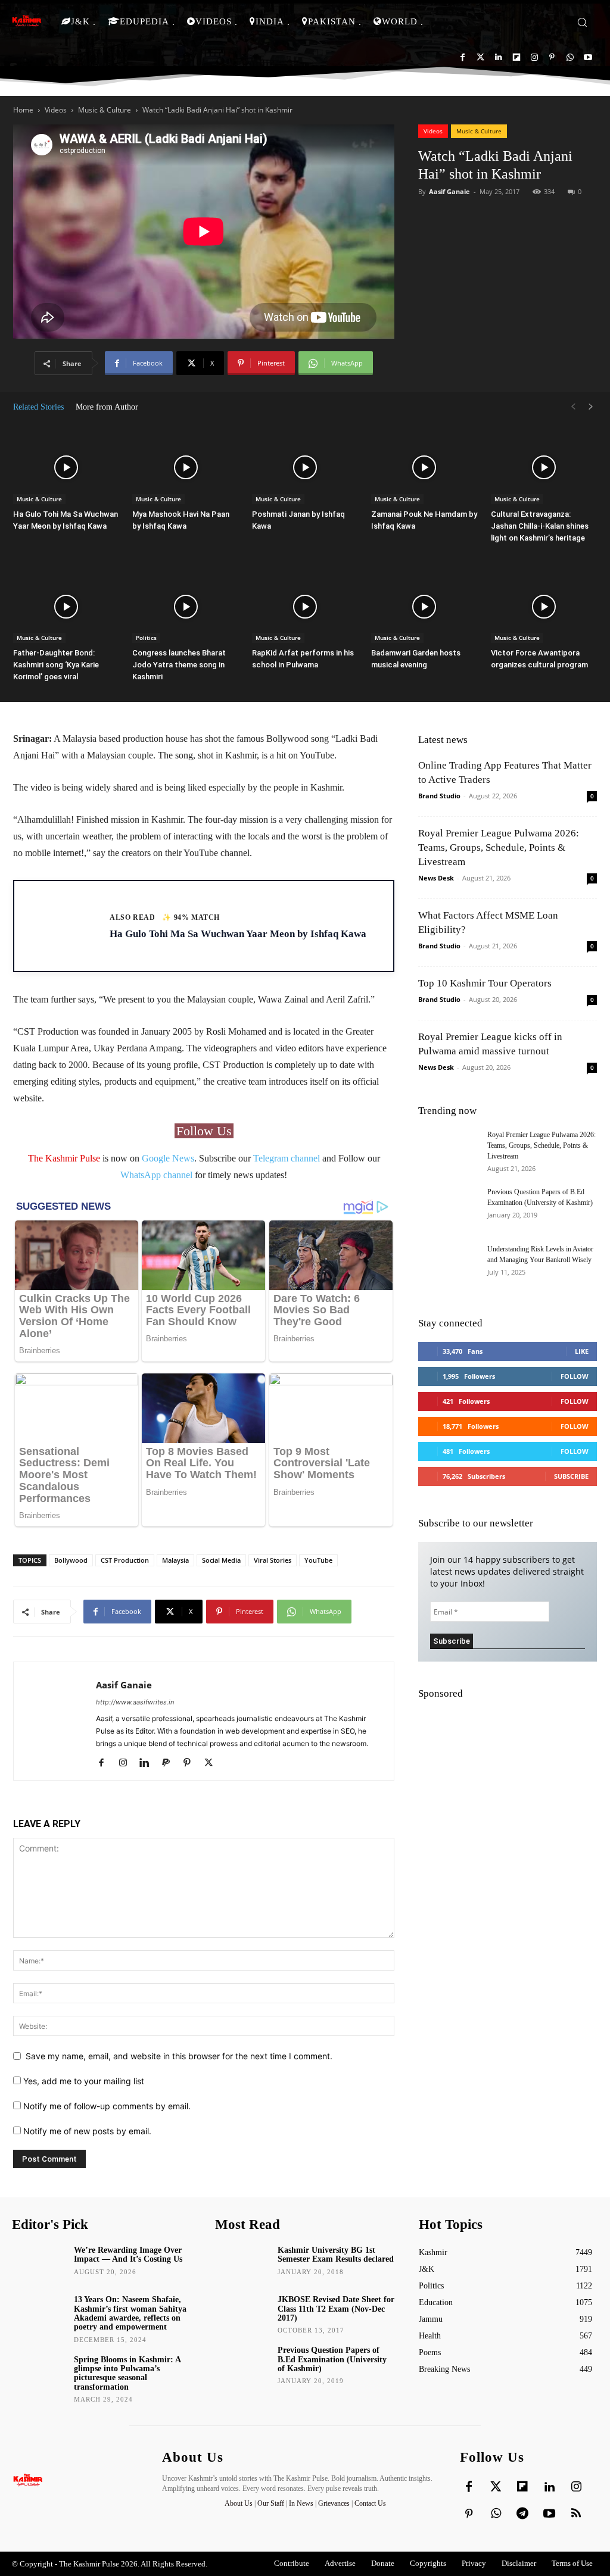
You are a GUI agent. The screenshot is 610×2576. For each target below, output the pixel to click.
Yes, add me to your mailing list (83, 2081)
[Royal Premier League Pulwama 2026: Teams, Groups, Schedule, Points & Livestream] (448, 1154)
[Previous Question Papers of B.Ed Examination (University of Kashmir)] (448, 1207)
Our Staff (271, 2503)
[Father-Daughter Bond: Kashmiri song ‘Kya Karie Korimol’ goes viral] (66, 607)
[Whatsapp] (570, 57)
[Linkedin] (498, 57)
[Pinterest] (552, 57)
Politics (146, 638)
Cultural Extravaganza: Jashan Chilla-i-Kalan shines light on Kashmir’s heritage (540, 526)
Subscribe (571, 1476)
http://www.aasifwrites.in (135, 1702)
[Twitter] (480, 57)
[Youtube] (588, 57)
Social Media (221, 1560)
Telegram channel (287, 1158)
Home (23, 110)
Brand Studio (439, 796)
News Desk (436, 878)
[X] (213, 1763)
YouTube (318, 1560)
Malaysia (175, 1560)
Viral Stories (273, 1560)
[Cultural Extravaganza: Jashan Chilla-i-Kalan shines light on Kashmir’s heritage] (544, 468)
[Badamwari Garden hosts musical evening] (424, 607)
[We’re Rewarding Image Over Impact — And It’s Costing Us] (39, 2263)
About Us (239, 2503)
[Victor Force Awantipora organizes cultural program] (544, 607)
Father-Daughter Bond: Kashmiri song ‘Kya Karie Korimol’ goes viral (56, 665)
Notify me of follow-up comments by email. (107, 2106)
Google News (168, 1158)
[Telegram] (522, 2514)
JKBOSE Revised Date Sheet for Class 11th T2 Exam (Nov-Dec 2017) (336, 2309)
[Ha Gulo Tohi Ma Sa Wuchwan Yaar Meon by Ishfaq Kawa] (66, 468)
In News (301, 2503)
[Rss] (576, 2514)
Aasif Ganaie (449, 191)
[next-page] (591, 407)
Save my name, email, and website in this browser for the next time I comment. (179, 2056)
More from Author (107, 407)
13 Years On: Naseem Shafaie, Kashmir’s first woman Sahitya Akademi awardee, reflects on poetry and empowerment (130, 2313)
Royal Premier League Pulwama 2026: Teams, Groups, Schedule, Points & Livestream (499, 847)
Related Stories (38, 407)
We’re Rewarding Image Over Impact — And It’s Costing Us (128, 2255)
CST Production (125, 1560)
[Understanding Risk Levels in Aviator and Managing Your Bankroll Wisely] (448, 1264)
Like (582, 1351)
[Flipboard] (516, 57)
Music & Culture (105, 110)
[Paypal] (170, 1763)
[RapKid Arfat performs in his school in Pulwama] (305, 607)
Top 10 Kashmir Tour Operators (485, 983)
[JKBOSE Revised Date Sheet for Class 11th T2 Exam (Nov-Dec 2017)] (242, 2313)
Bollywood (71, 1560)
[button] (582, 22)
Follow (575, 1376)
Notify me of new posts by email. (87, 2131)
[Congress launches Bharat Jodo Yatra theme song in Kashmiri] (185, 607)
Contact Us (370, 2503)
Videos (56, 110)
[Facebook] (463, 57)
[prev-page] (573, 407)
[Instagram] (534, 57)
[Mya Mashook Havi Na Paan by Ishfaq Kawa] (185, 468)
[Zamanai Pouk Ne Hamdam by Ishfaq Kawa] (424, 468)
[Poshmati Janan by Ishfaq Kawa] (305, 468)
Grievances (334, 2503)
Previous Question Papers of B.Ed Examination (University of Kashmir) (332, 2359)
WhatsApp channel (156, 1175)
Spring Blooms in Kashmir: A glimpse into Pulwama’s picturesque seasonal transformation (127, 2373)
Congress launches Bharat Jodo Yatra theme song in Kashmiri (179, 665)
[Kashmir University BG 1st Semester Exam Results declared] (242, 2263)
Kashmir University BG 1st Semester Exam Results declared (336, 2255)
